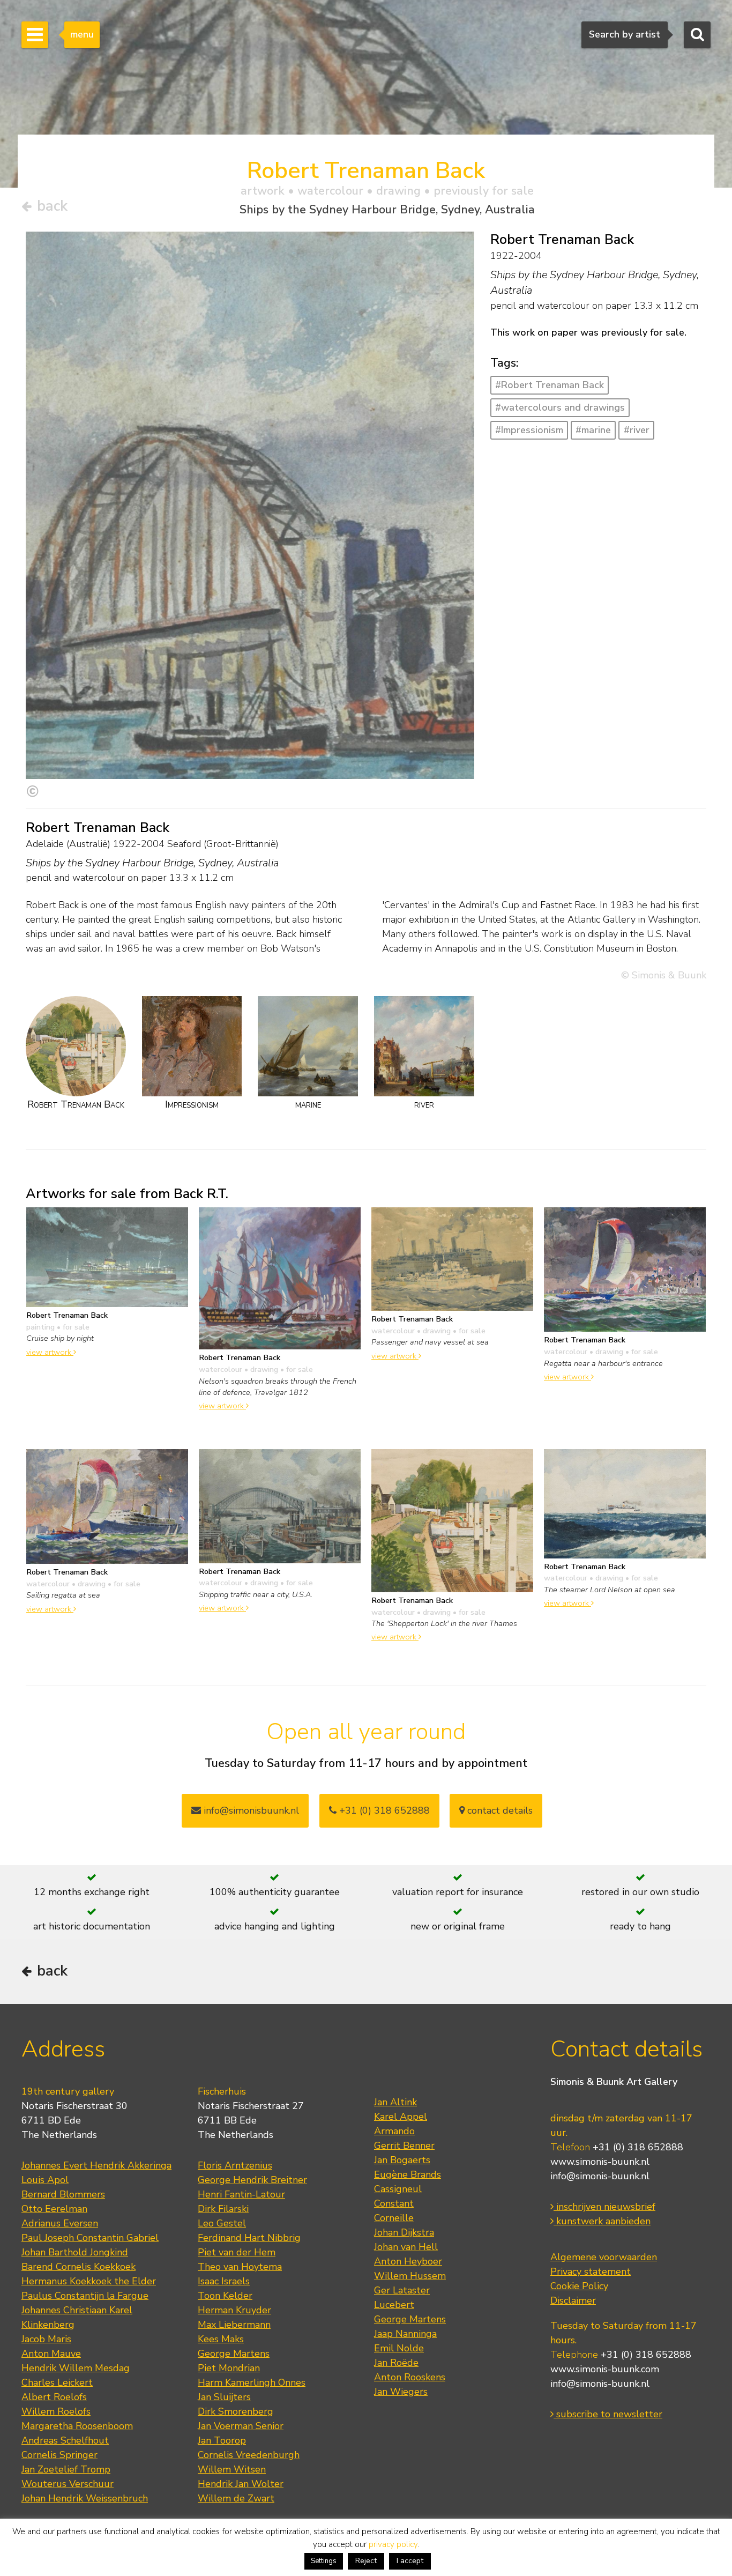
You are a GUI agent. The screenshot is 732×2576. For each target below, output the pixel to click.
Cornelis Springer (59, 2455)
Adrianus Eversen (60, 2223)
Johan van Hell (406, 2247)
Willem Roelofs (56, 2411)
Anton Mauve (51, 2354)
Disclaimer (573, 2300)
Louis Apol (45, 2180)
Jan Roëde (396, 2363)
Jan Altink (395, 2102)
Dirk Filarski (223, 2209)
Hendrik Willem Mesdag (76, 2368)
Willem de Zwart (236, 2498)
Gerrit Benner (404, 2146)
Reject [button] (366, 2561)
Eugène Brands (408, 2174)
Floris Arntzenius (235, 2165)
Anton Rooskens (410, 2377)
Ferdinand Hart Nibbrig (249, 2238)
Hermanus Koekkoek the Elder (89, 2281)
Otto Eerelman (54, 2209)
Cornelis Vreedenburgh (249, 2455)
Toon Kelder (225, 2296)
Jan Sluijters (224, 2397)
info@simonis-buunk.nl (600, 2176)
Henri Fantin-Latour (241, 2194)
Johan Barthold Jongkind (75, 2252)
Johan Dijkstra (404, 2232)
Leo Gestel (222, 2223)
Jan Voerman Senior (241, 2426)
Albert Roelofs (54, 2397)
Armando (394, 2131)
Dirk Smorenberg (236, 2411)
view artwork (50, 1352)
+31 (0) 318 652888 (383, 1810)
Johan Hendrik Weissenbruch (85, 2498)
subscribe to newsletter (608, 2414)
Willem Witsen (232, 2469)
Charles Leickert (57, 2382)
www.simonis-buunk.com (605, 2369)
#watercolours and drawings (560, 407)
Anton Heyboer (408, 2261)
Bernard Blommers (63, 2194)
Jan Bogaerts (402, 2160)
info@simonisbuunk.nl (250, 1810)
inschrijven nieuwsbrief (604, 2207)
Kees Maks (221, 2339)
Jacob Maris (46, 2339)
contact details (499, 1810)
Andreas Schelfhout (65, 2440)
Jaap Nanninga (405, 2334)
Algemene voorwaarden (604, 2257)
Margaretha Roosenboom (77, 2426)
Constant (394, 2203)
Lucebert (394, 2305)
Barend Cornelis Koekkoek (79, 2267)
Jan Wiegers (401, 2392)
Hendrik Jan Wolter (241, 2484)
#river (637, 430)
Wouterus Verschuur (68, 2484)
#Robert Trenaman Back (550, 385)
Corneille (394, 2218)
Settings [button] (324, 2561)
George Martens (234, 2354)
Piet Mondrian (229, 2368)
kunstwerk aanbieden (602, 2221)
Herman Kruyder (234, 2310)
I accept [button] (410, 2561)
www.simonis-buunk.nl (600, 2162)
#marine (593, 430)
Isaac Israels (224, 2281)
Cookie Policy (579, 2286)
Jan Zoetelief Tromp (66, 2469)
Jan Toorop (222, 2440)
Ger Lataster (402, 2290)
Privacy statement (591, 2271)
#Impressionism (529, 430)
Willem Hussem (410, 2276)
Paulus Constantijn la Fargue (85, 2296)
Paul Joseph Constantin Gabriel (90, 2238)
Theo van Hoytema (240, 2267)
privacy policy (393, 2544)
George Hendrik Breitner (252, 2180)
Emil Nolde (399, 2348)
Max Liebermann (234, 2325)
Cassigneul (398, 2189)
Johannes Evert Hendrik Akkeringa (96, 2165)
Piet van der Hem (237, 2252)
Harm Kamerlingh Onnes (252, 2382)
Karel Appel (401, 2117)
